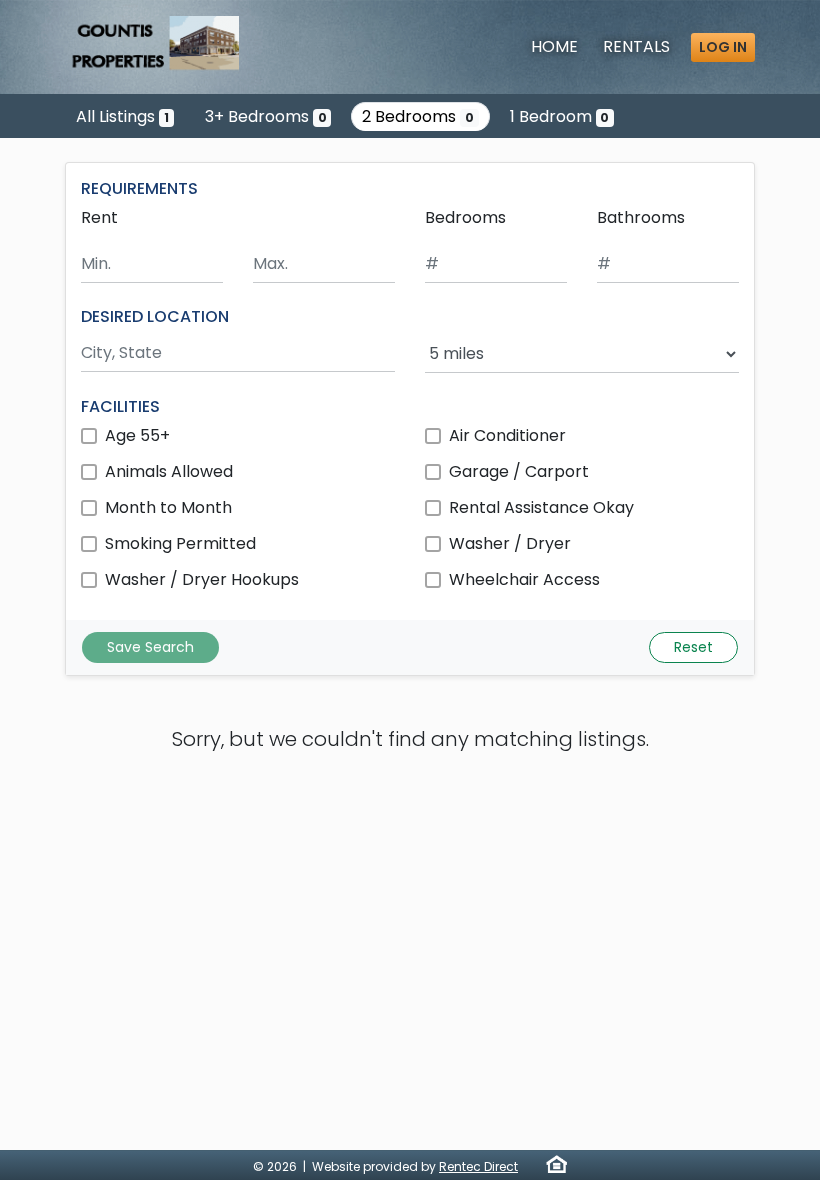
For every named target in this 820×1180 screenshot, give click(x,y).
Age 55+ (137, 435)
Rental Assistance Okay (541, 507)
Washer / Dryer (510, 543)
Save (150, 647)
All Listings (122, 116)
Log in (723, 47)
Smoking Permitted (180, 543)
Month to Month (168, 507)
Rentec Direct (478, 1166)
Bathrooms (641, 217)
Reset (693, 647)
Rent (99, 217)
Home (554, 46)
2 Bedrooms (418, 116)
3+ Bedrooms (266, 116)
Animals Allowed (169, 471)
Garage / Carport (519, 471)
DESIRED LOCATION (155, 316)
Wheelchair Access (524, 579)
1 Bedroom (560, 116)
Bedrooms (465, 217)
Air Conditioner (507, 435)
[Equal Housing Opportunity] (556, 1164)
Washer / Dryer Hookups (202, 579)
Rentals (636, 46)
